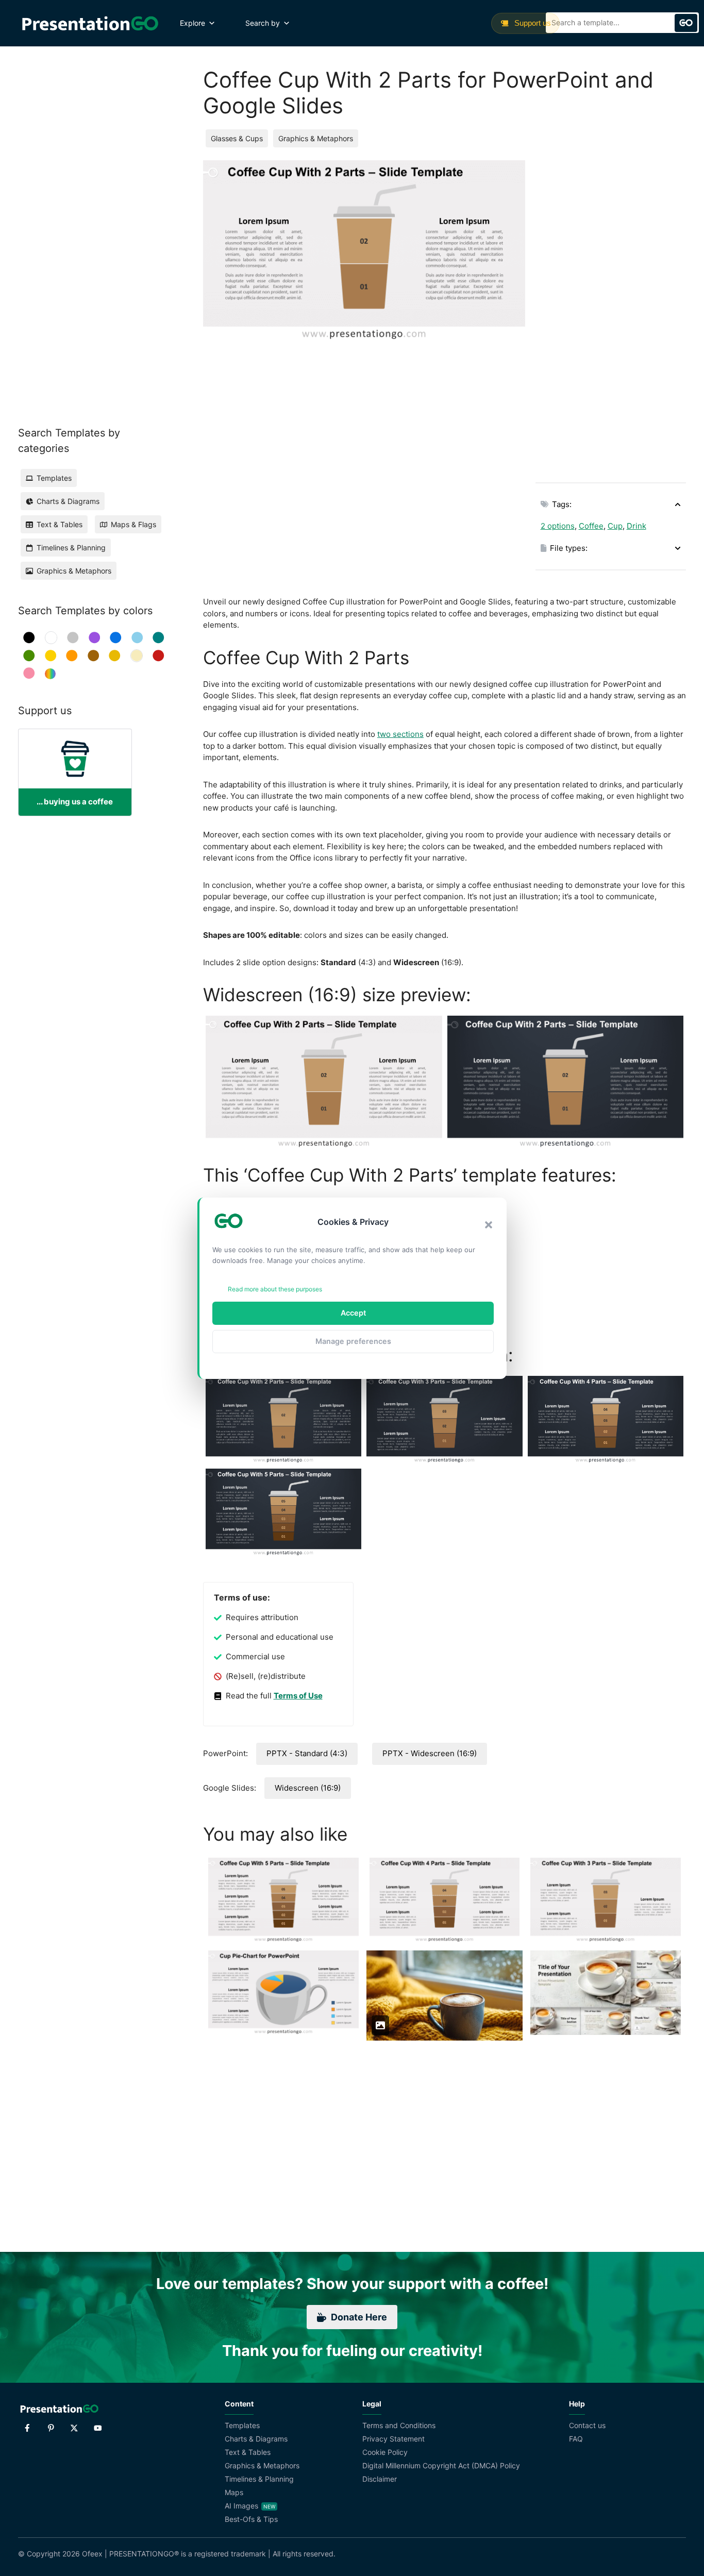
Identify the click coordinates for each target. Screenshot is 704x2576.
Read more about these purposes (275, 1289)
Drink (636, 526)
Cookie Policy (385, 2452)
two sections (400, 734)
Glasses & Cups (237, 138)
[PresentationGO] (90, 23)
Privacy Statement (393, 2439)
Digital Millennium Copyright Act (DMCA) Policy (441, 2465)
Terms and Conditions (399, 2425)
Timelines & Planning (259, 2479)
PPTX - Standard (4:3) (307, 1753)
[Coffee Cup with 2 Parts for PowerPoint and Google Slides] (324, 1082)
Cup (615, 526)
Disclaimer (380, 2479)
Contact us (587, 2425)
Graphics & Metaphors (316, 138)
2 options (558, 526)
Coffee (591, 526)
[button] (489, 1225)
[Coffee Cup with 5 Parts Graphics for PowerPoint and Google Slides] (283, 1512)
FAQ (576, 2439)
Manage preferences (353, 1341)
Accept (353, 1313)
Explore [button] (192, 23)
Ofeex (92, 2554)
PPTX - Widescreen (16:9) (430, 1753)
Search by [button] (263, 23)
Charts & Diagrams (256, 2439)
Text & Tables (248, 2452)
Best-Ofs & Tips (251, 2519)
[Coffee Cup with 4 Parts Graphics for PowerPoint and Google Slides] (606, 1420)
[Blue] (116, 638)
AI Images (241, 2506)
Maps (234, 2492)
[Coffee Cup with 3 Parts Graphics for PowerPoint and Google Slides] (444, 1420)
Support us (532, 23)
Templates (242, 2425)
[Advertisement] (611, 315)
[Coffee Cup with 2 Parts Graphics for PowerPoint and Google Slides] (566, 1082)
